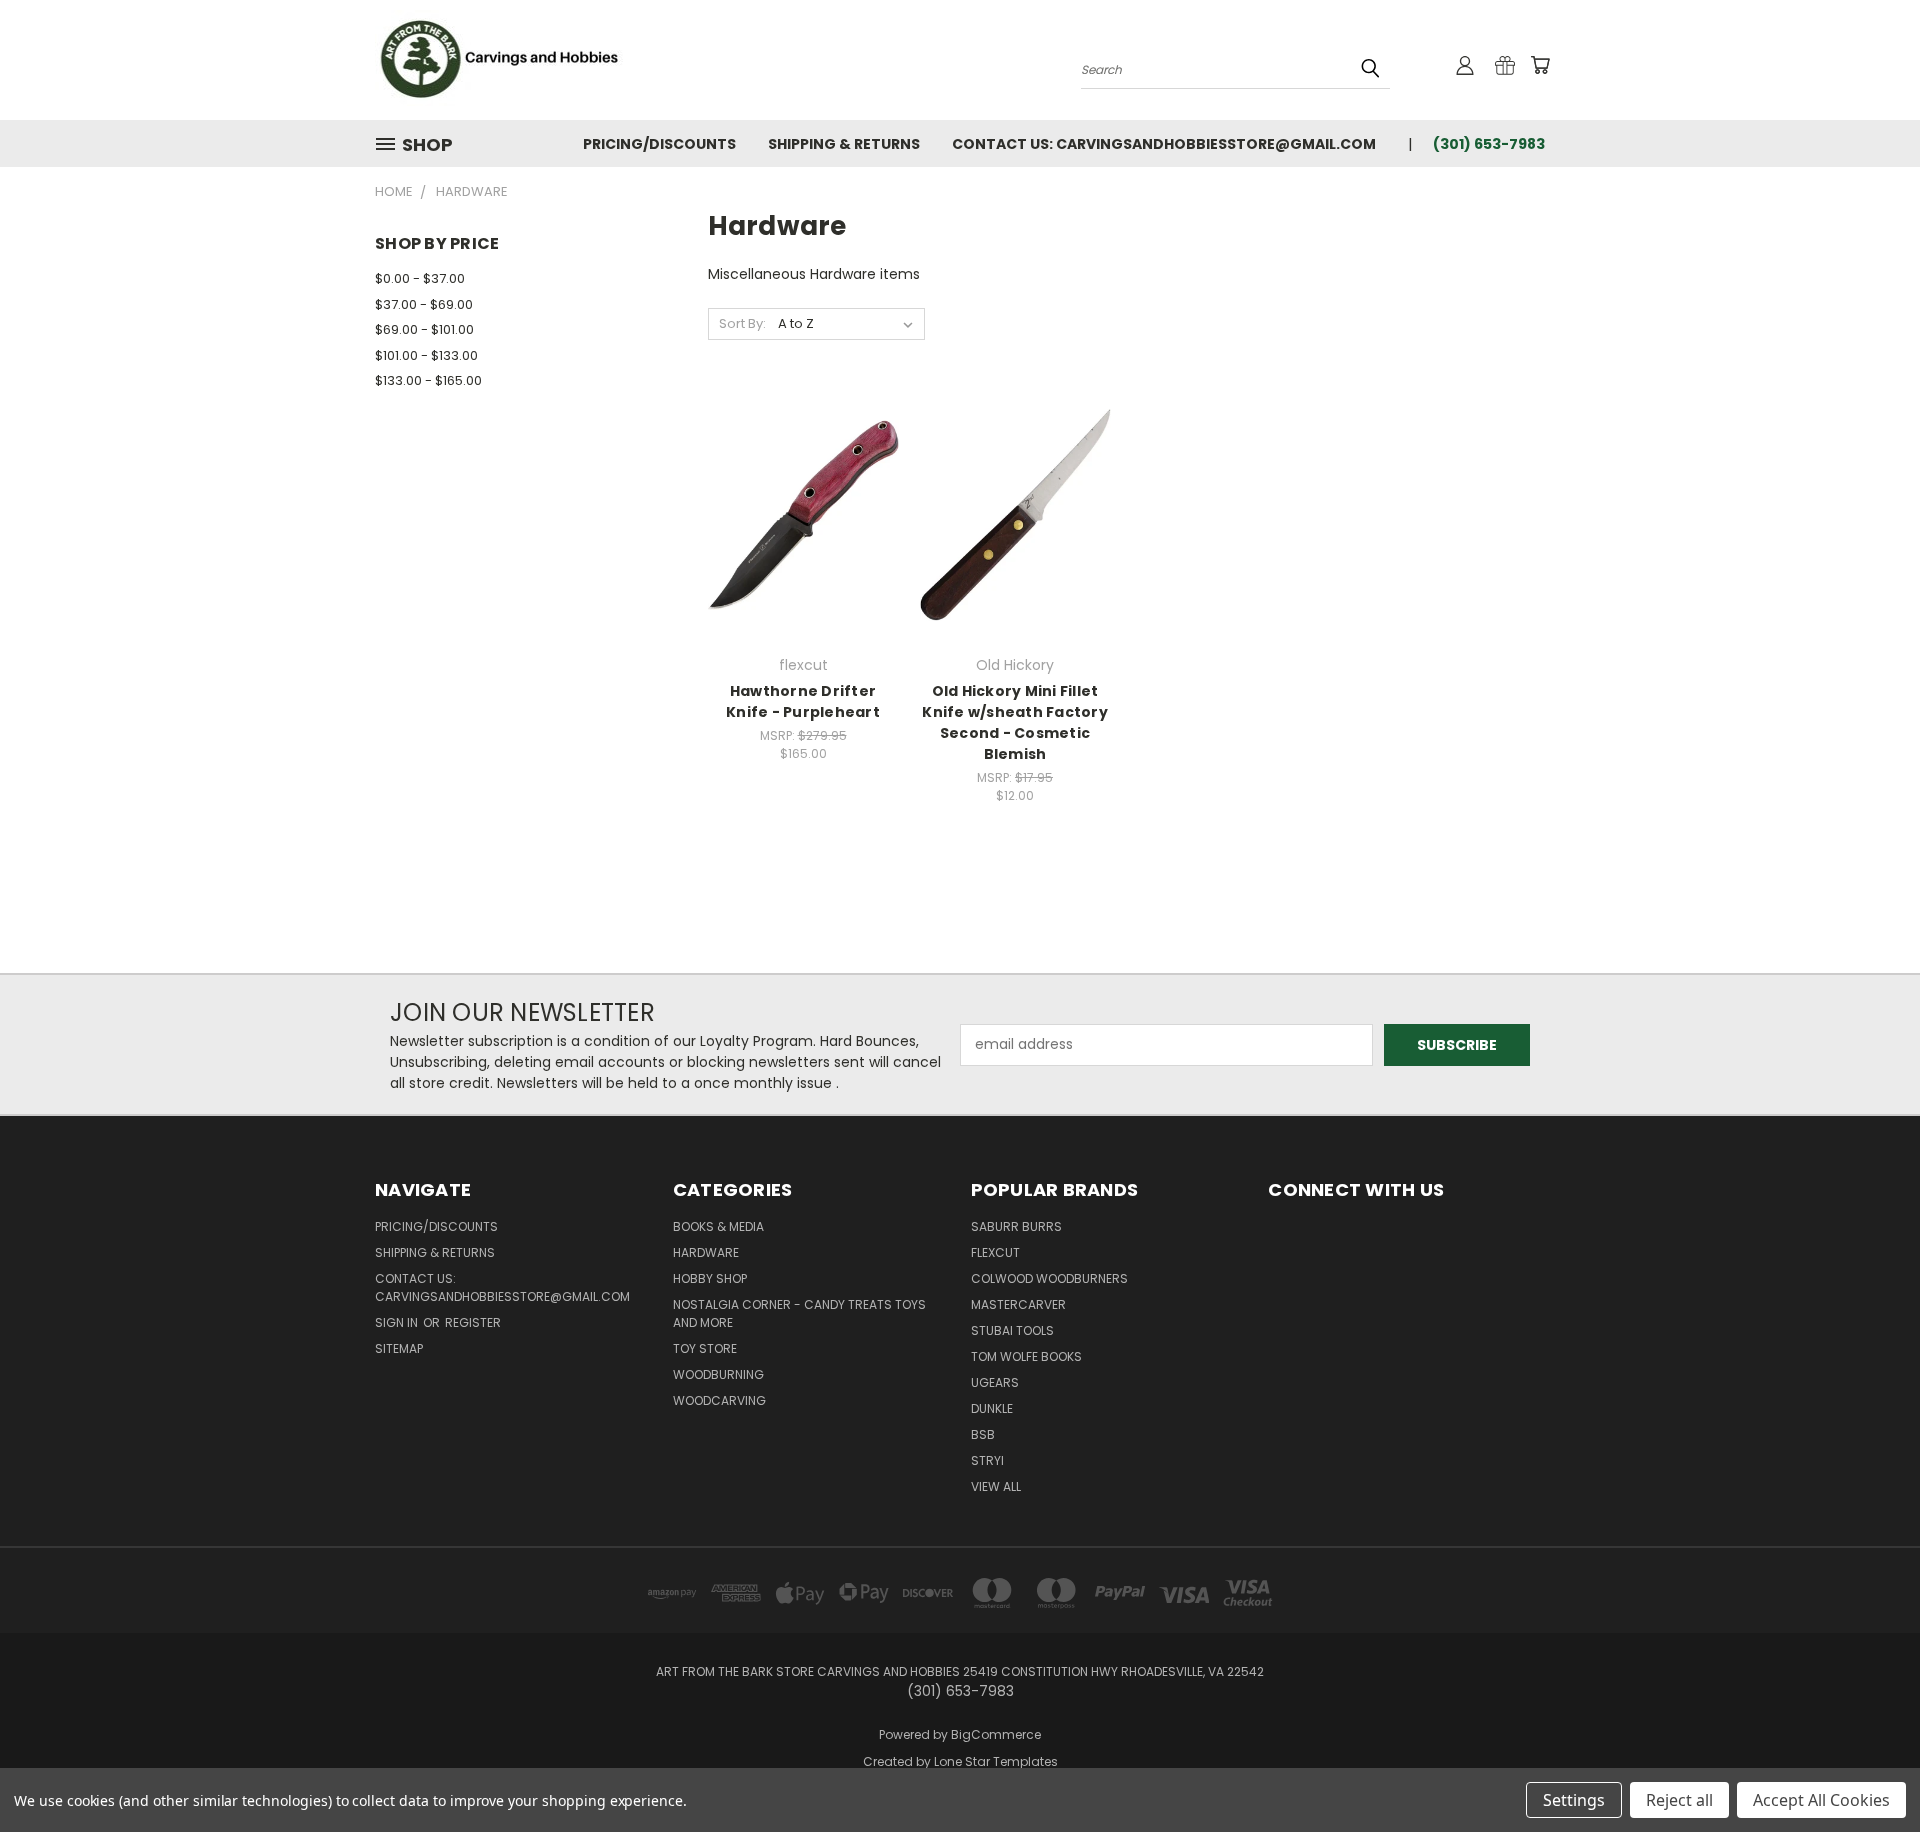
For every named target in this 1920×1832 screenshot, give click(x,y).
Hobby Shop (710, 1278)
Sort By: (742, 323)
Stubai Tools (1012, 1330)
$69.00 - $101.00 (424, 329)
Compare (796, 512)
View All (996, 1486)
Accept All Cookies (1821, 1800)
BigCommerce (996, 1734)
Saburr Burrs (1016, 1226)
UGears (995, 1382)
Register (473, 1322)
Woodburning (718, 1374)
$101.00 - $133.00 (426, 355)
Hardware (706, 1252)
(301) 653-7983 (1489, 144)
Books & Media (718, 1226)
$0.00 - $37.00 (420, 278)
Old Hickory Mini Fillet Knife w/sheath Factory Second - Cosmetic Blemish (1015, 722)
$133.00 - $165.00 (428, 380)
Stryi (987, 1460)
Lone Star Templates (996, 1761)
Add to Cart (803, 549)
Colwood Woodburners (1049, 1278)
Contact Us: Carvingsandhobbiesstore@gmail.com (1164, 144)
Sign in (398, 1322)
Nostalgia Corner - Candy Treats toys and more (799, 1313)
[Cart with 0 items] (1540, 65)
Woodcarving (719, 1400)
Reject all (1679, 1800)
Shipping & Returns (844, 144)
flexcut (995, 1252)
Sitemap (399, 1348)
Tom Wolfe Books (1026, 1356)
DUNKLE (992, 1408)
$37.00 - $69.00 (424, 304)
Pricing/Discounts (659, 144)
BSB (983, 1434)
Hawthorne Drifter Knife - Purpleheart (803, 701)
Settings (1574, 1800)
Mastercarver (1018, 1304)
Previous (1867, 1769)
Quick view (803, 473)
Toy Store (705, 1348)
